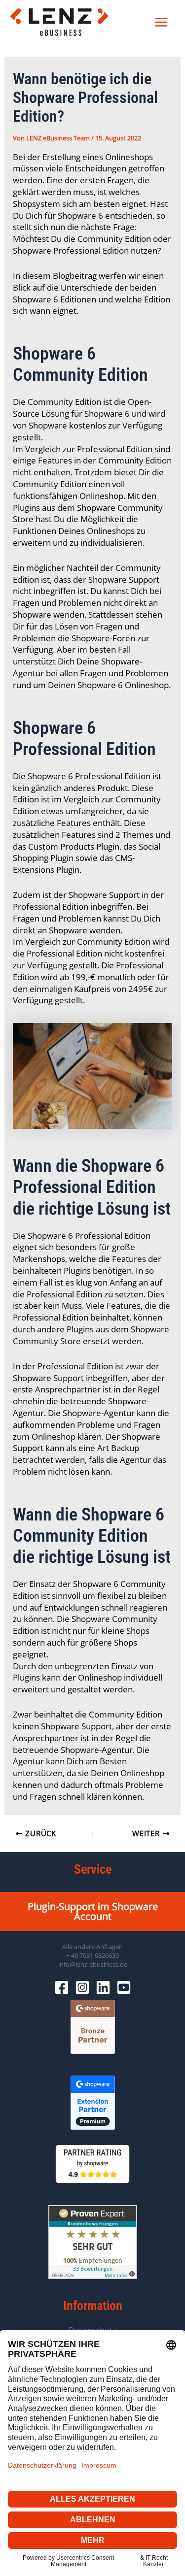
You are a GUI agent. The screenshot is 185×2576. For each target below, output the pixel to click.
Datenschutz (92, 2330)
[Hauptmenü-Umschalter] (162, 22)
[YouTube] (124, 1987)
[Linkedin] (103, 1987)
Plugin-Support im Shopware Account (93, 1911)
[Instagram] (82, 1987)
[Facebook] (62, 1987)
